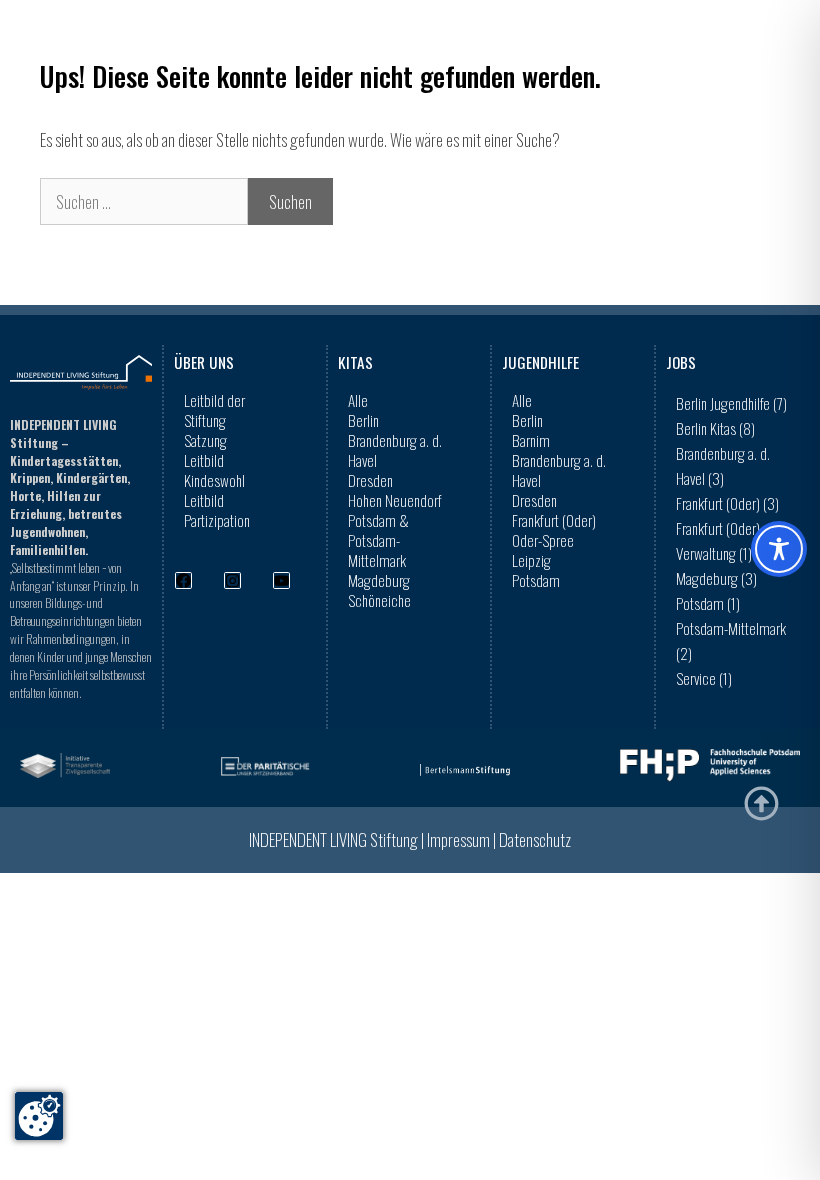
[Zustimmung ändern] (39, 1116)
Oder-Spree (543, 540)
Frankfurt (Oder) (554, 520)
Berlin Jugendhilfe (731, 403)
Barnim (531, 440)
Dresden (370, 480)
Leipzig (531, 560)
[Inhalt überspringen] (761, 803)
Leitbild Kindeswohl (214, 470)
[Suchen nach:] (144, 201)
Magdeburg (379, 580)
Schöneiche (379, 600)
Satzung (205, 440)
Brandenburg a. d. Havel (395, 450)
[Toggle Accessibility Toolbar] (779, 549)
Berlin (363, 420)
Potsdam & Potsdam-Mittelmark (378, 540)
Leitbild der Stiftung (214, 410)
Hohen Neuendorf (395, 500)
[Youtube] (281, 580)
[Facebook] (183, 580)
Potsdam (536, 580)
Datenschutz (535, 839)
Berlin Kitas (715, 428)
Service (704, 678)
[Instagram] (232, 580)
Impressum (458, 839)
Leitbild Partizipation (217, 510)
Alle (358, 400)
